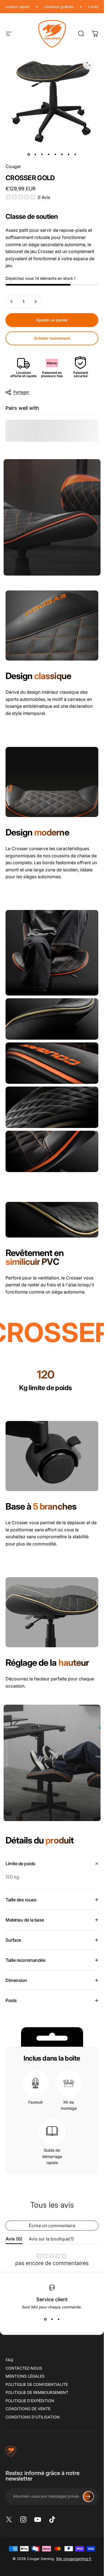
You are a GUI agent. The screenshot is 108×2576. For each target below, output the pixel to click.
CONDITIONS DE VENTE (28, 2409)
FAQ (9, 2360)
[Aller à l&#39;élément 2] (35, 154)
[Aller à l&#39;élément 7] (69, 154)
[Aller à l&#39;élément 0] (29, 154)
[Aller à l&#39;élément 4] (49, 154)
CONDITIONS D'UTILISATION (33, 2417)
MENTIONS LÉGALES (25, 2376)
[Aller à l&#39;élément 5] (55, 154)
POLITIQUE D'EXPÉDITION (30, 2401)
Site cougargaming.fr (74, 2559)
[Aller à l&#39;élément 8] (75, 154)
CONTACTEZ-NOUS (24, 2368)
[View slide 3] (59, 2319)
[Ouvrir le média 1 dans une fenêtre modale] (88, 64)
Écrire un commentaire (52, 2226)
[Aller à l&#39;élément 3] (42, 154)
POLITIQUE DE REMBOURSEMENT (37, 2392)
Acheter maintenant (52, 338)
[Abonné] (88, 2497)
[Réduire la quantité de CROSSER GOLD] (12, 302)
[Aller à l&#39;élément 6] (62, 154)
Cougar (13, 166)
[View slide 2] (52, 2319)
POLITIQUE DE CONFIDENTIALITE (37, 2384)
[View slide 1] (45, 2319)
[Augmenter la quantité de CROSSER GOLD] (35, 302)
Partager (21, 392)
